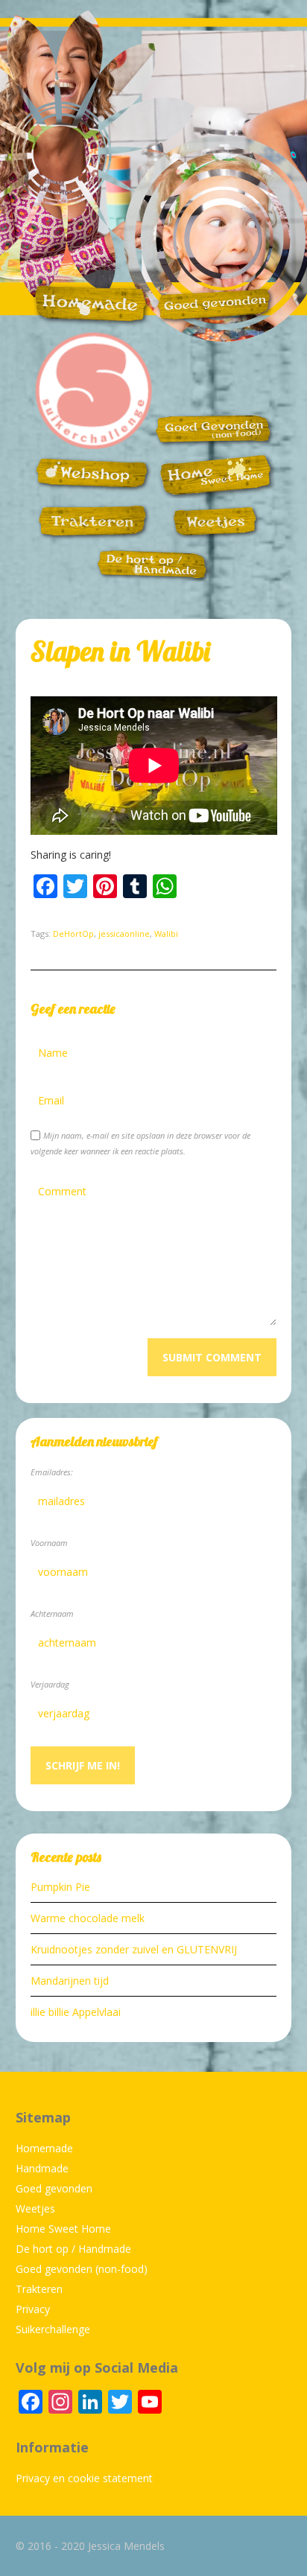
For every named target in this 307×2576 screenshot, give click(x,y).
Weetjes (35, 2208)
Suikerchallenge (53, 2329)
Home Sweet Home (63, 2229)
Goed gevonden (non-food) (82, 2269)
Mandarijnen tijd (70, 1981)
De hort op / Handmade (73, 2249)
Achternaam (52, 1613)
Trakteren (39, 2289)
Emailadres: (52, 1472)
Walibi (166, 934)
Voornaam (49, 1543)
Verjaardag (50, 1684)
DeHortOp (73, 934)
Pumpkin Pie (60, 1887)
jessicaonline (124, 934)
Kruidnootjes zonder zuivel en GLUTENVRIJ (134, 1949)
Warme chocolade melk (88, 1918)
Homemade (44, 2148)
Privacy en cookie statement (84, 2478)
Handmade (42, 2168)
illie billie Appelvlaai (76, 2012)
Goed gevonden (54, 2188)
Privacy (33, 2309)
